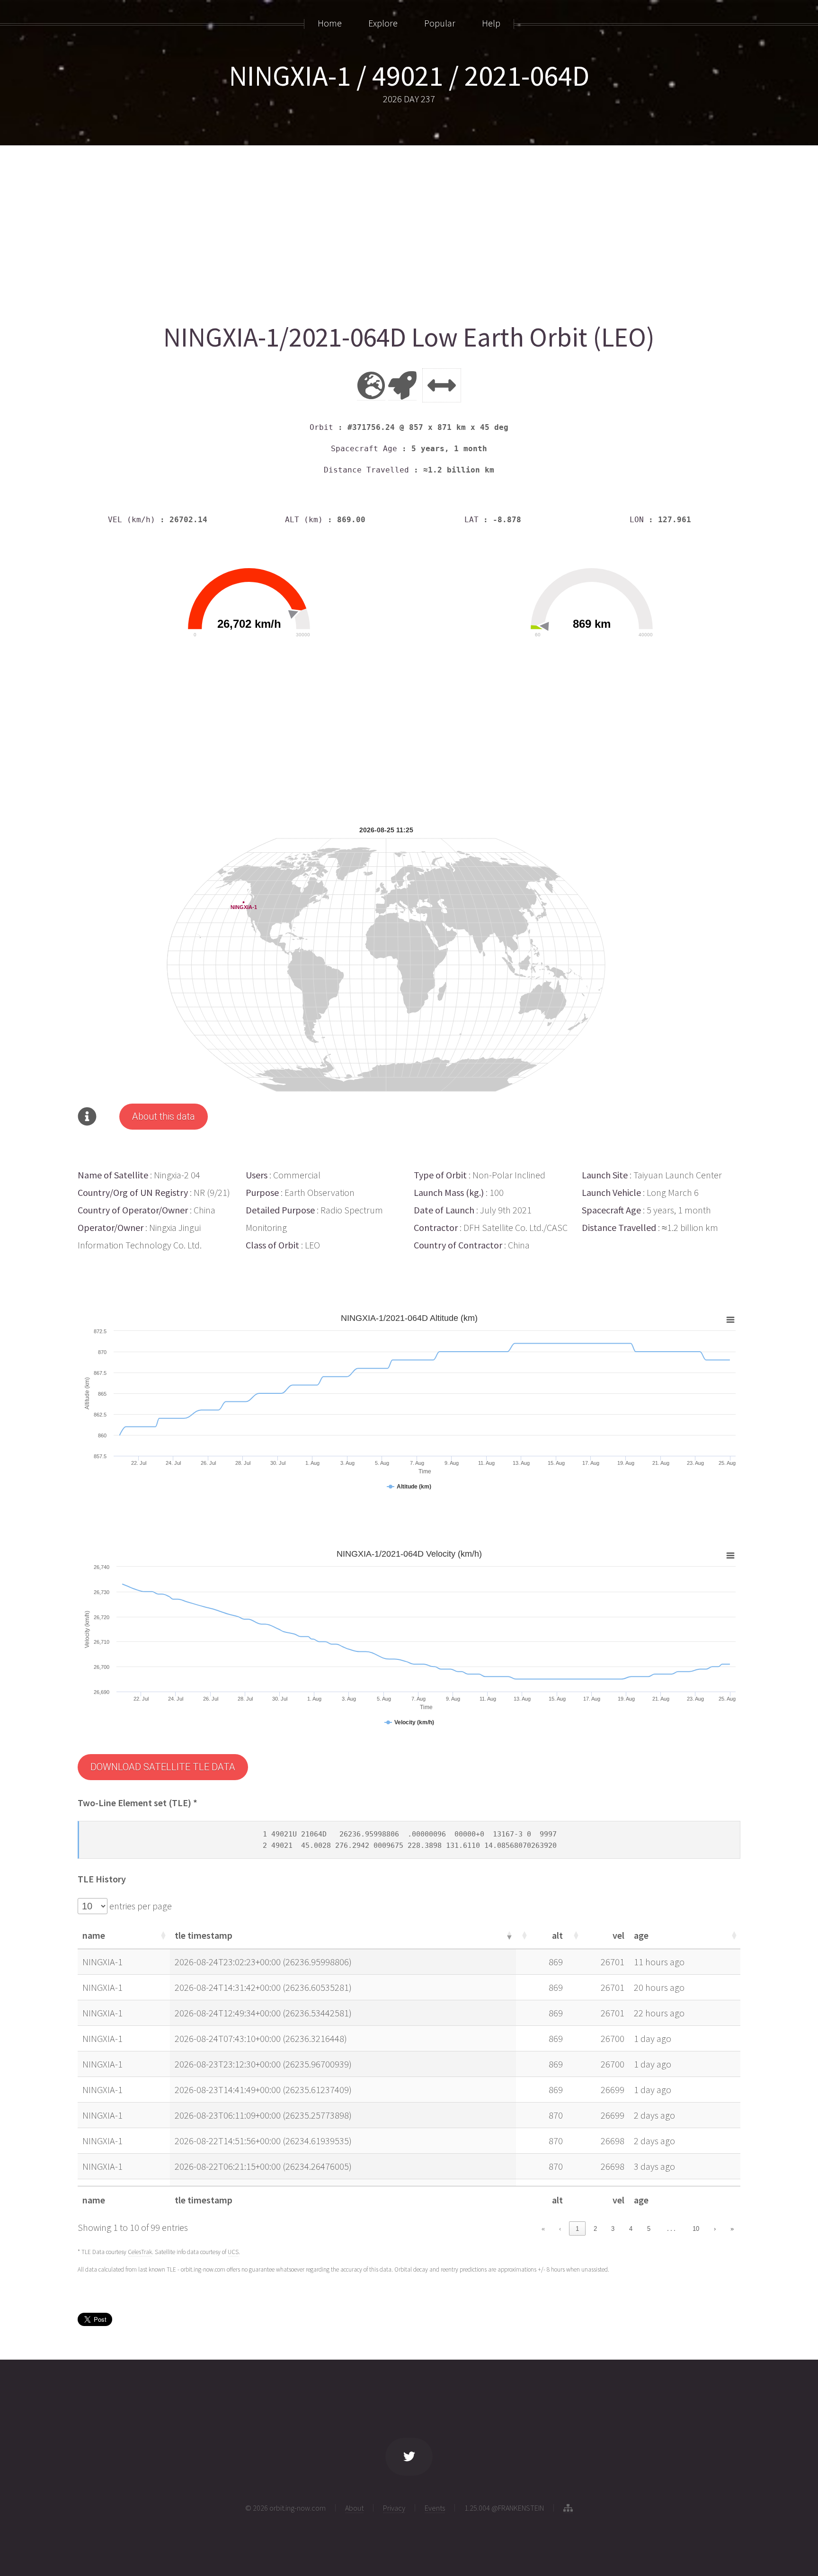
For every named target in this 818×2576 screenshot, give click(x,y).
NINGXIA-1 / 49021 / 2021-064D (409, 76)
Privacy (394, 2508)
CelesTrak (140, 2252)
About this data (164, 1116)
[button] (162, 1935)
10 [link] (696, 2229)
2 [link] (595, 2229)
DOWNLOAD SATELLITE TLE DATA (163, 1767)
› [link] (715, 2229)
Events (435, 2508)
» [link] (732, 2229)
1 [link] (577, 2229)
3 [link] (613, 2229)
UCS (233, 2252)
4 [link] (631, 2229)
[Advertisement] (362, 231)
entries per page (140, 1906)
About (354, 2508)
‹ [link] (560, 2229)
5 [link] (649, 2229)
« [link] (543, 2229)
